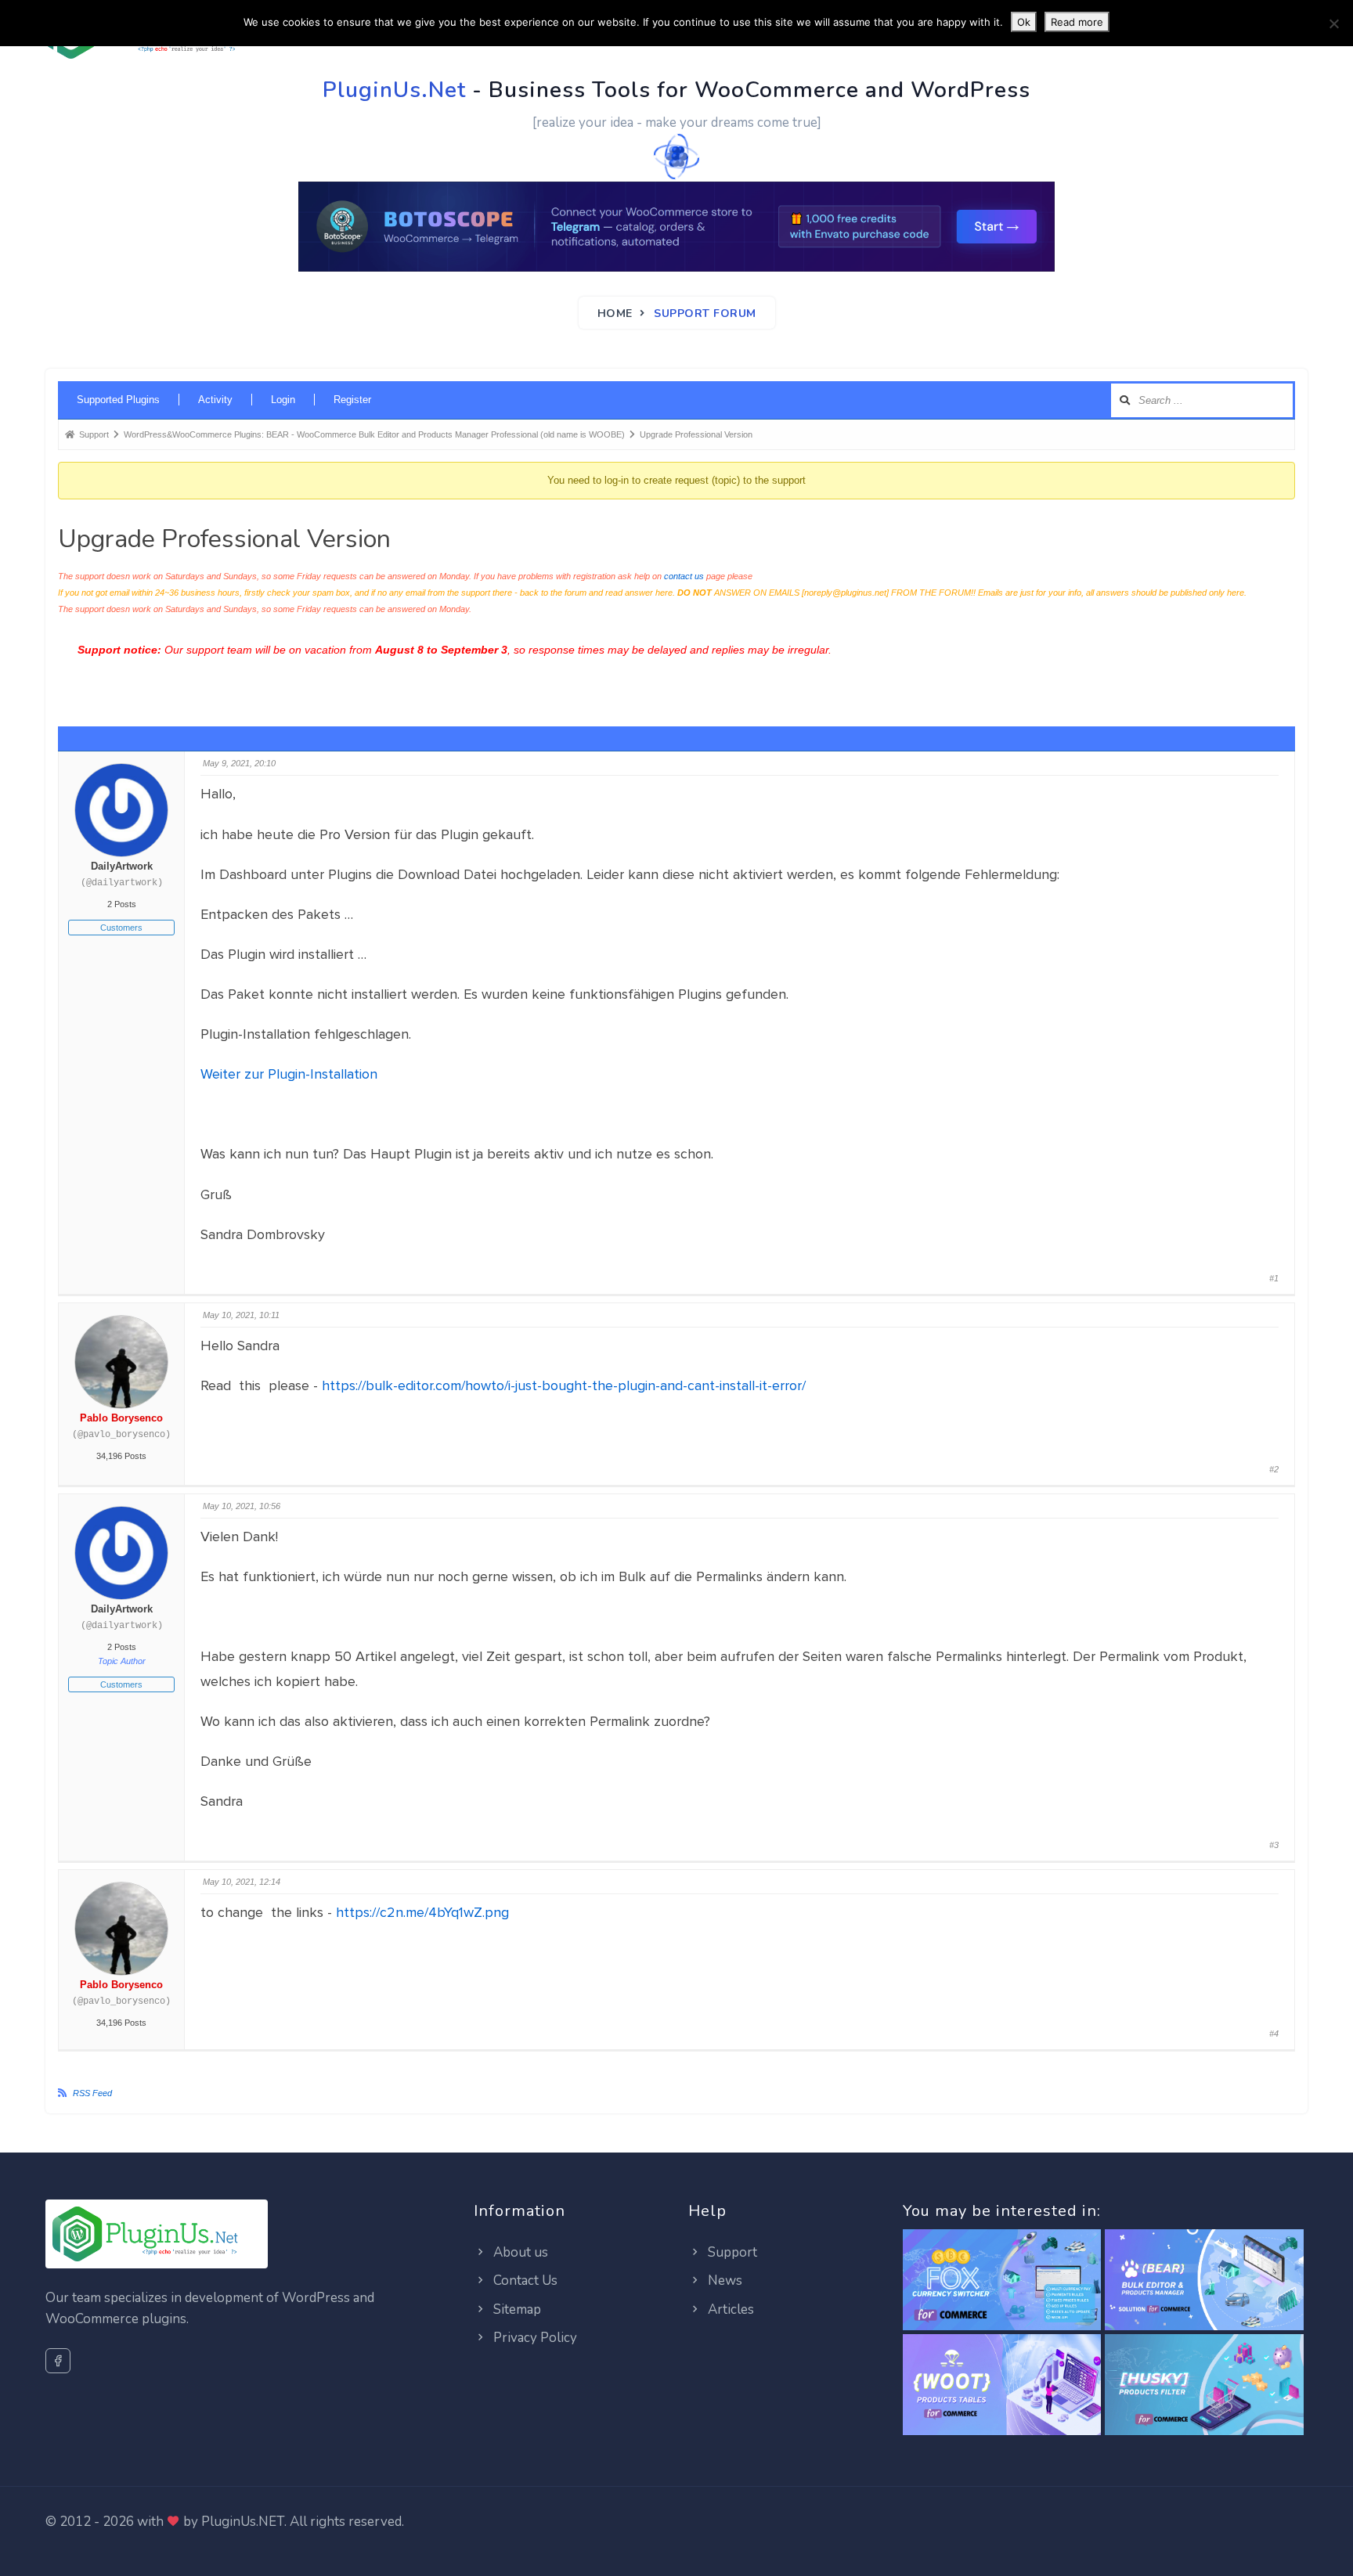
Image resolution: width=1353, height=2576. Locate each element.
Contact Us (524, 2281)
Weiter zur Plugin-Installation (289, 1074)
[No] (1333, 23)
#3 (1274, 1845)
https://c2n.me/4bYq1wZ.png (422, 1912)
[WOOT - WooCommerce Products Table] (1002, 2385)
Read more (1077, 22)
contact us (684, 576)
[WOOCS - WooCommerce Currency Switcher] (1002, 2281)
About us (519, 2252)
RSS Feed (92, 2093)
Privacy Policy (534, 2338)
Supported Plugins (118, 400)
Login (283, 400)
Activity (215, 400)
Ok (1024, 22)
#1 (1274, 1278)
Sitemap (516, 2309)
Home (615, 313)
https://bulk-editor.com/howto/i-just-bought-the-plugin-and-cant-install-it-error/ (564, 1385)
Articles (729, 2309)
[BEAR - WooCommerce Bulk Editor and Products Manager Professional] (1204, 2281)
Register (352, 400)
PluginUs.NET (243, 2522)
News (723, 2281)
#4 (1274, 2034)
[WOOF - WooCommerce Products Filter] (1204, 2385)
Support (731, 2252)
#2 (1274, 1469)
